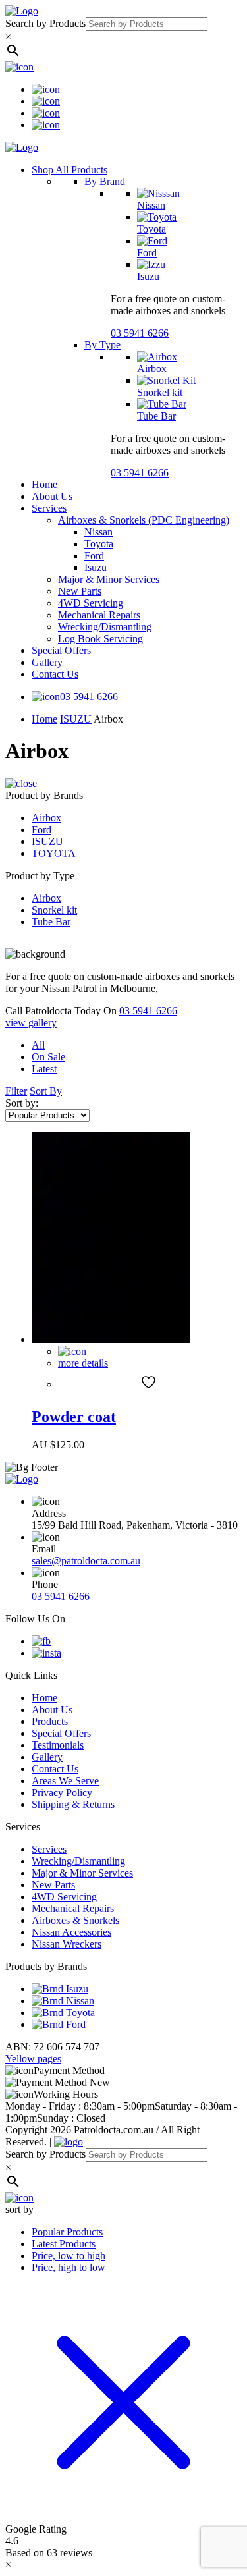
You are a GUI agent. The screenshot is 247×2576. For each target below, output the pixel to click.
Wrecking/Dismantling (105, 627)
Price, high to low (69, 2267)
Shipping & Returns (73, 1804)
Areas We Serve (65, 1781)
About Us (52, 496)
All (38, 1045)
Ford (147, 253)
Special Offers (61, 650)
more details (83, 1363)
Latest (44, 1069)
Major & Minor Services (109, 579)
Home (44, 484)
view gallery (31, 1023)
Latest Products (64, 2244)
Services (49, 508)
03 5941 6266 (140, 333)
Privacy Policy (62, 1793)
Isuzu (148, 276)
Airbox (152, 369)
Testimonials (58, 1745)
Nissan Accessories (71, 1932)
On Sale (48, 1057)
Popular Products (67, 2232)
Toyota (151, 229)
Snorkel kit (160, 392)
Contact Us (55, 674)
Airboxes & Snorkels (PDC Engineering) (144, 520)
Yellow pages (33, 2059)
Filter (16, 1091)
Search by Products (45, 23)
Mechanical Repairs (99, 615)
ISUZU (76, 719)
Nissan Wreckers (67, 1944)
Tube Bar (156, 416)
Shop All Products (69, 170)
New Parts (80, 591)
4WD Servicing (91, 603)
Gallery (47, 662)
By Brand (105, 181)
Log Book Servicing (100, 639)
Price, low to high (69, 2256)
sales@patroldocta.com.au (86, 1561)
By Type (102, 345)
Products (50, 1721)
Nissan (151, 205)
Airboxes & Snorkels (75, 1920)
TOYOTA (54, 853)
